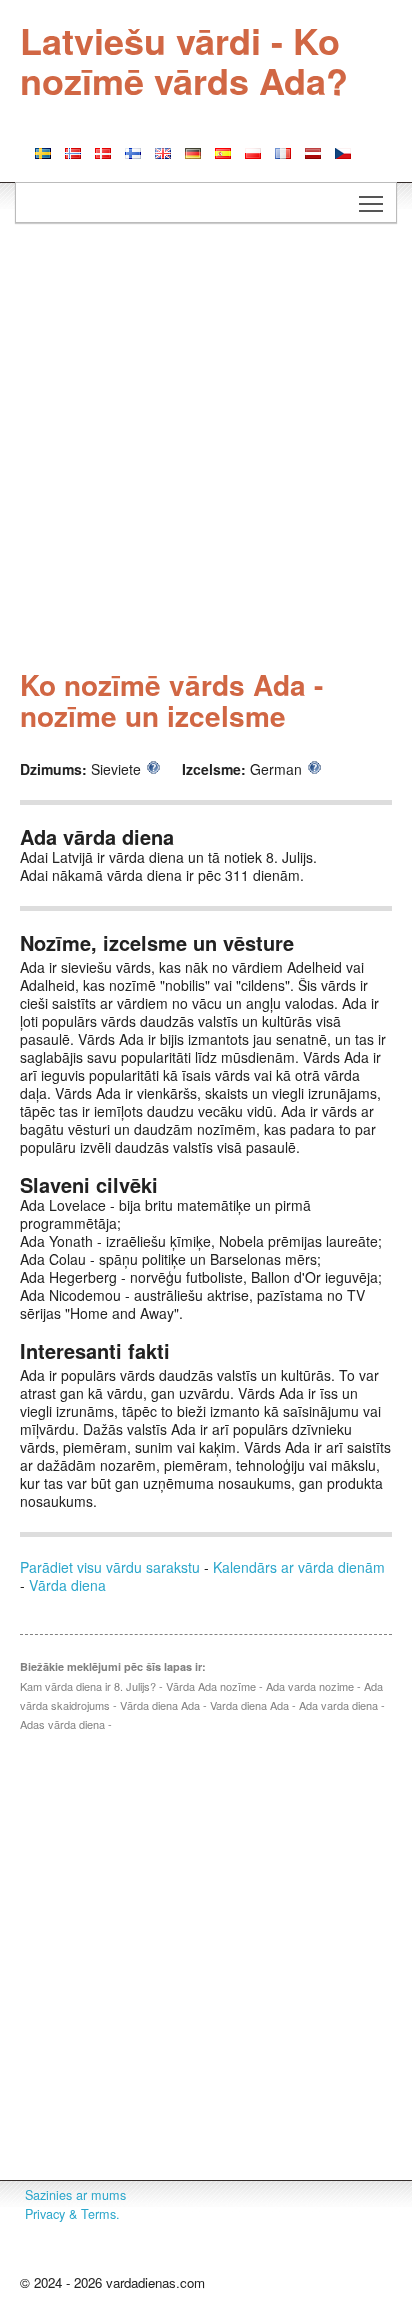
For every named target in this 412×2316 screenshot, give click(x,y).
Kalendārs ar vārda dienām (299, 1567)
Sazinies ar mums (75, 2195)
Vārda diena (67, 1585)
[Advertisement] (206, 449)
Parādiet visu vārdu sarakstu (110, 1567)
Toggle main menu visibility (371, 202)
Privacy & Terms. (72, 2214)
